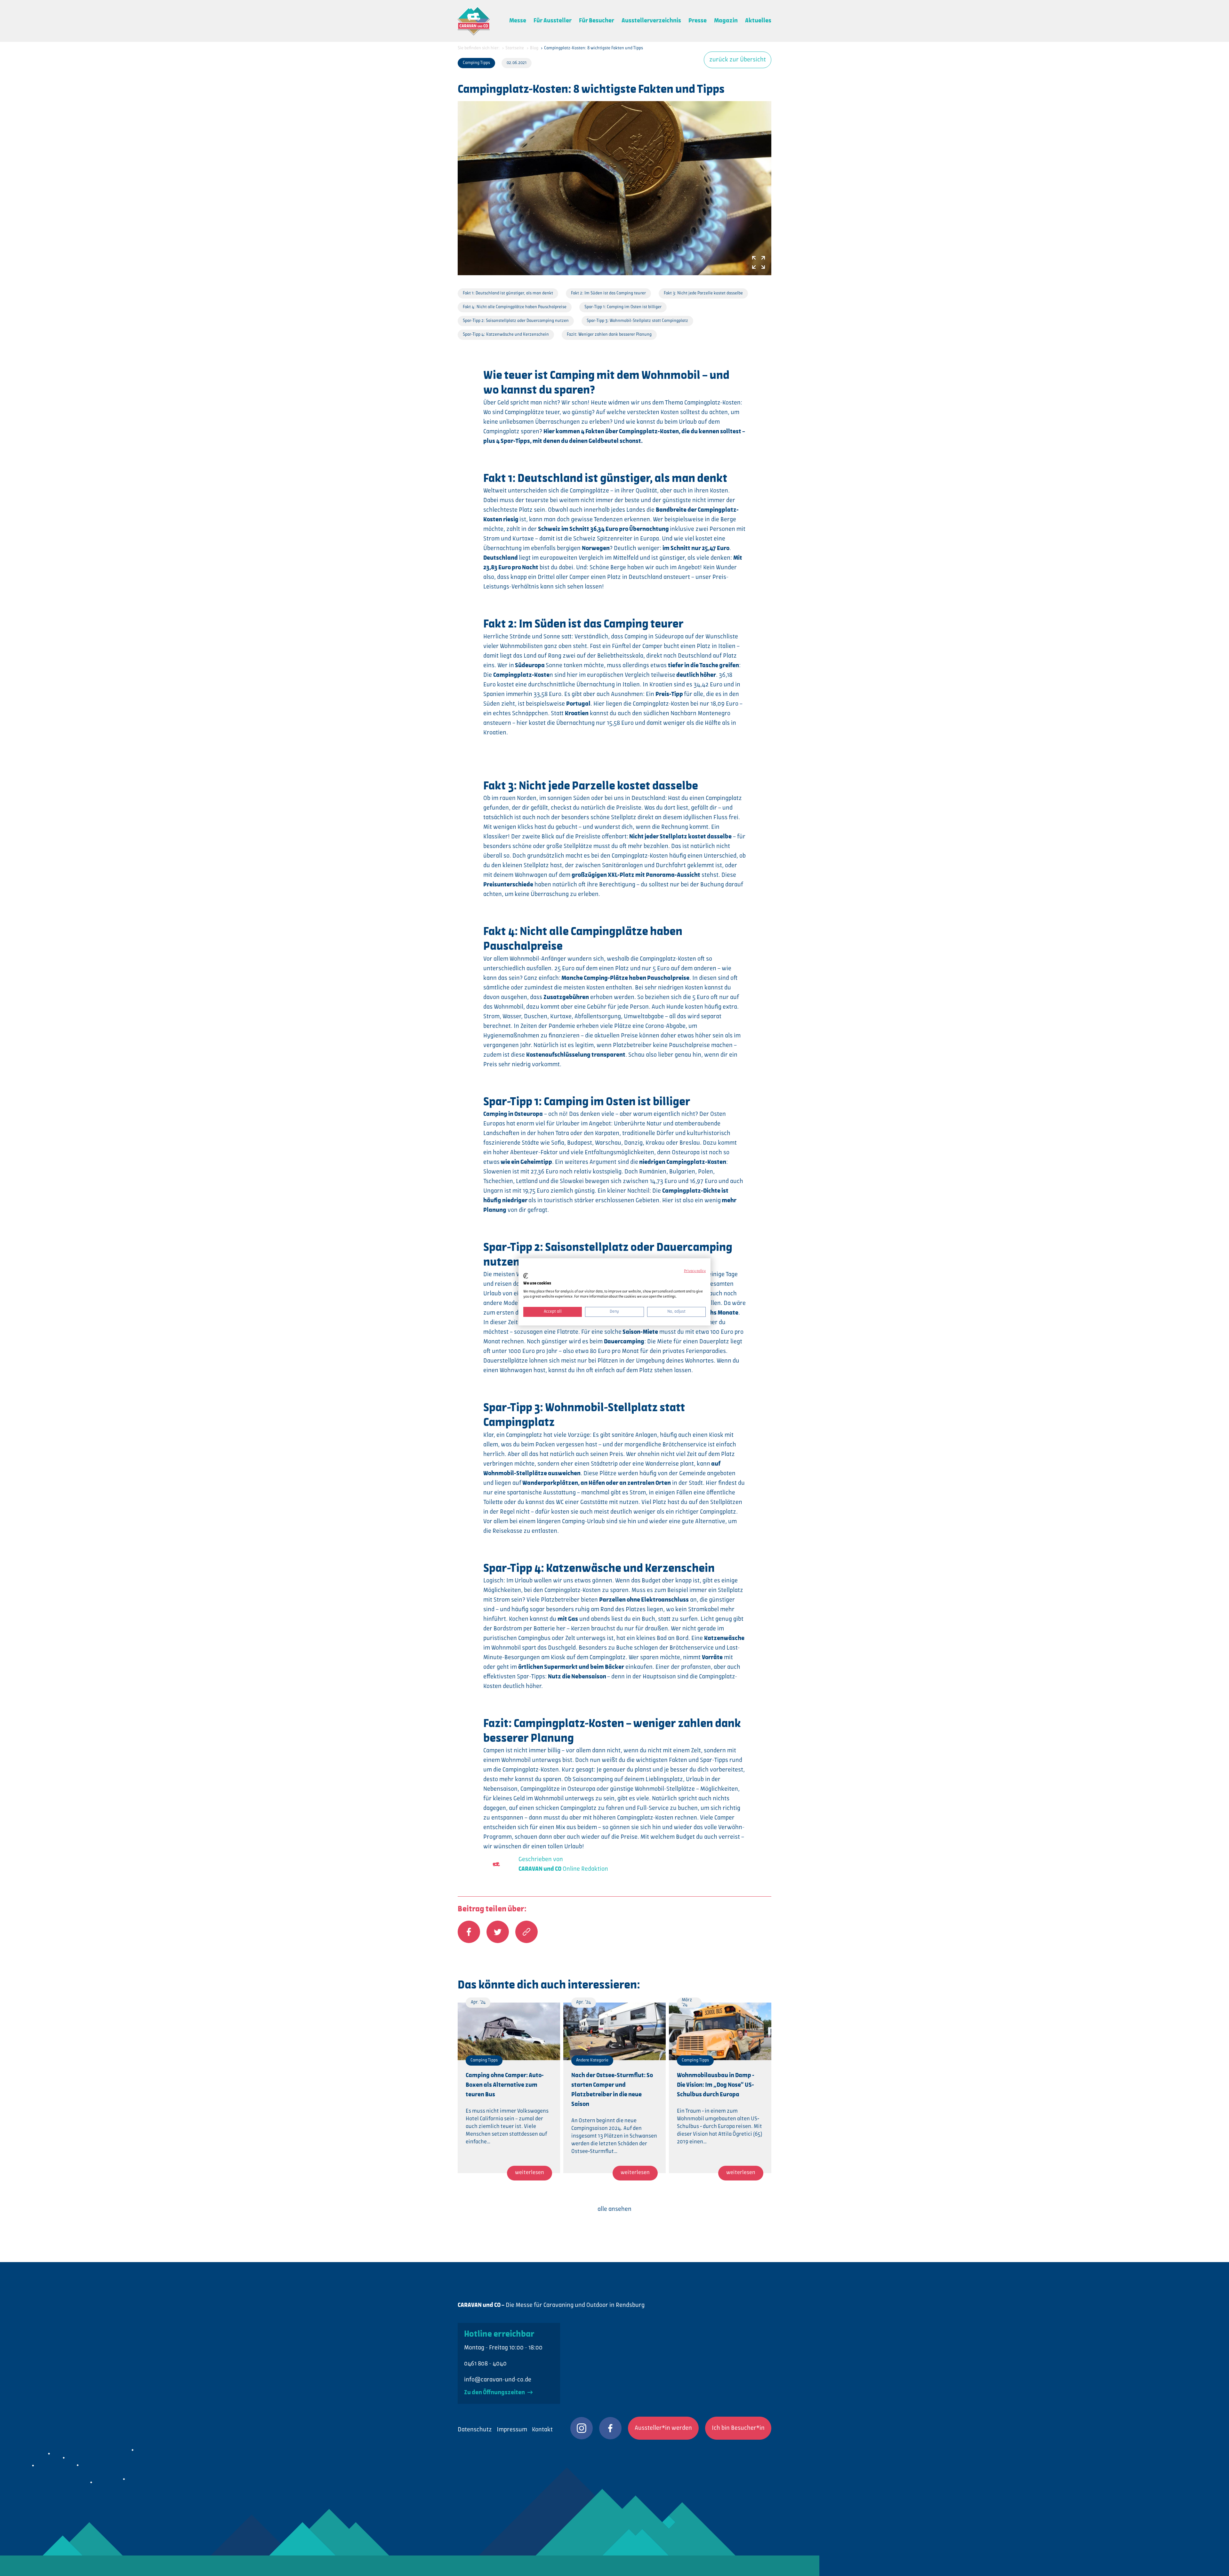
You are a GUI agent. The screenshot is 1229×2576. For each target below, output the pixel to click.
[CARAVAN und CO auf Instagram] (582, 2428)
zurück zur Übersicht (738, 60)
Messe (518, 21)
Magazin (726, 21)
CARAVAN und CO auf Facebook (610, 2428)
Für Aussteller (553, 21)
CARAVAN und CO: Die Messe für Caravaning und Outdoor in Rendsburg (474, 21)
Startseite (515, 48)
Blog (534, 48)
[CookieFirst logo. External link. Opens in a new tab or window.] (526, 1276)
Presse (698, 21)
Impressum (512, 2430)
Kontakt (542, 2430)
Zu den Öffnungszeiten (495, 2393)
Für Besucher (597, 21)
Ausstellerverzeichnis (651, 21)
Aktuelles (758, 21)
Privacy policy (695, 1271)
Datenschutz (475, 2430)
